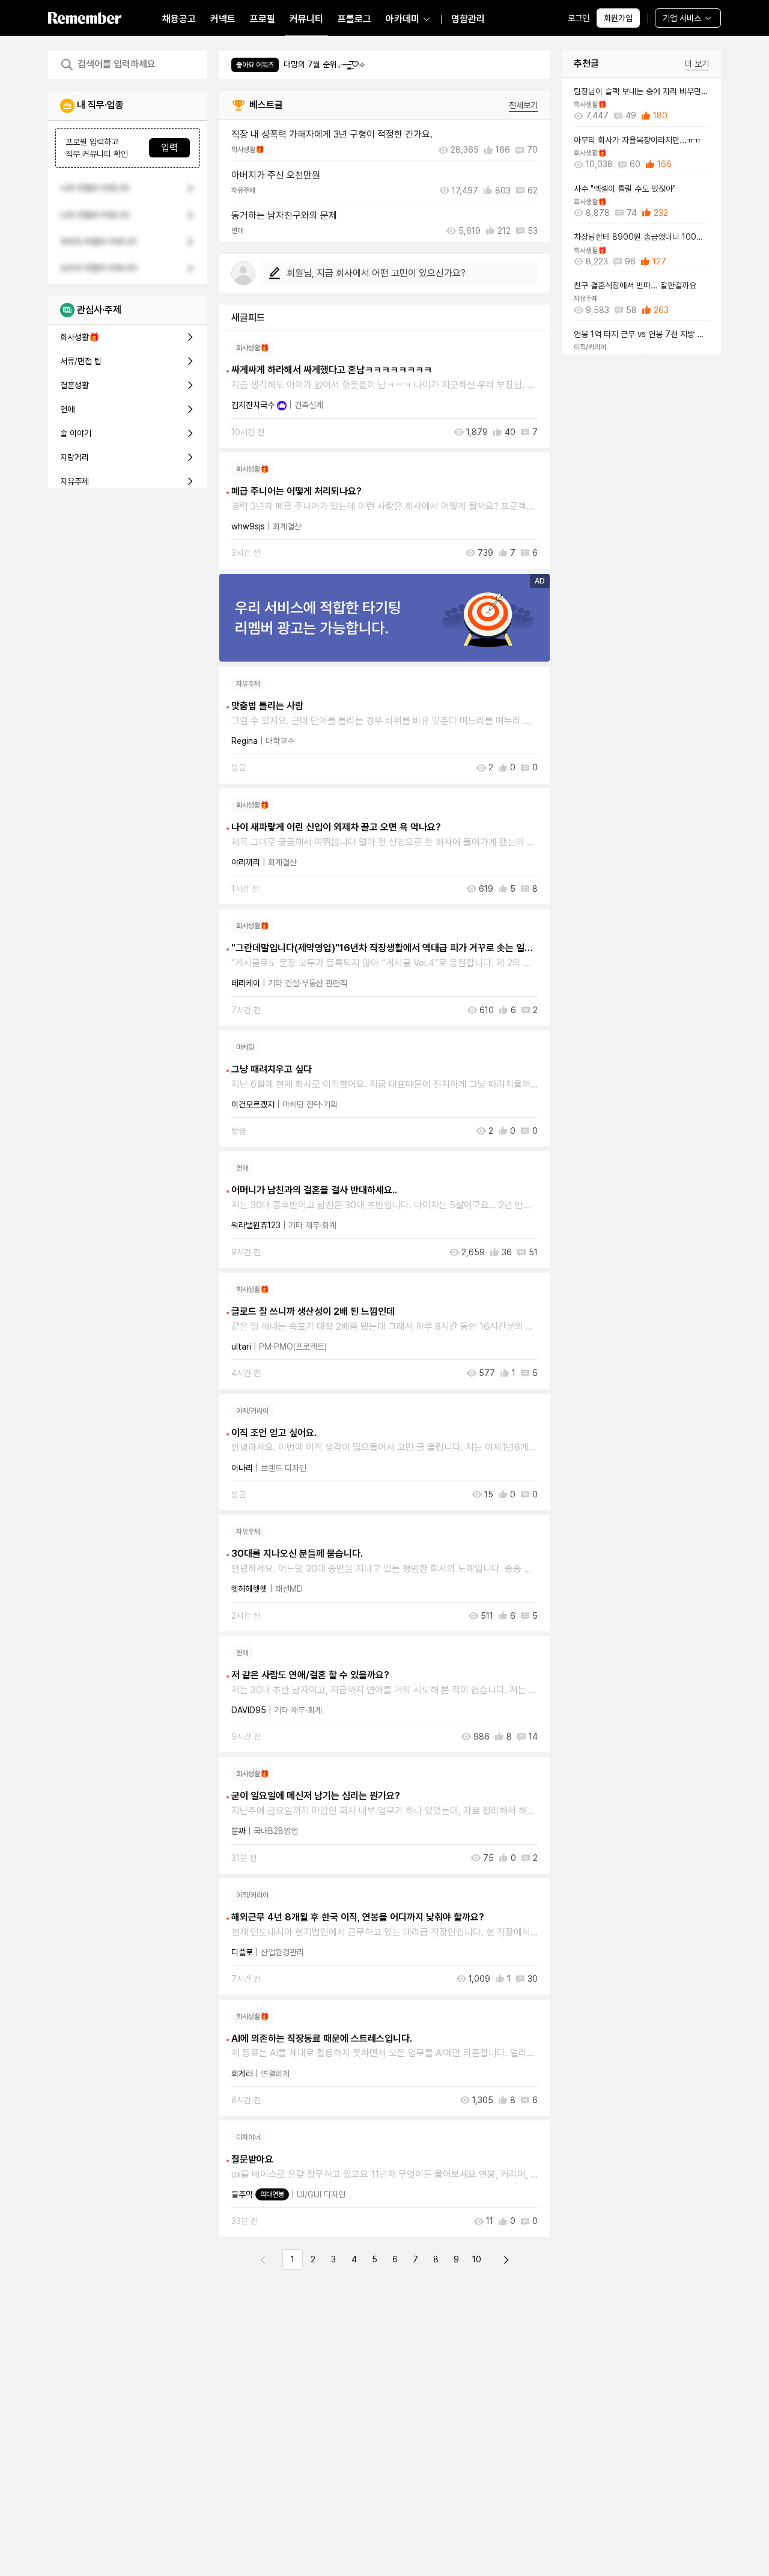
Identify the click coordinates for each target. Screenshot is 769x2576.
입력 (169, 148)
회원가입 (618, 18)
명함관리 (468, 19)
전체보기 (523, 105)
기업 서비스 (682, 18)
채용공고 (179, 19)
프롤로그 (354, 19)
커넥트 (223, 19)
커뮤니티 (306, 19)
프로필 (263, 19)
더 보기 (697, 64)
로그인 (579, 18)
